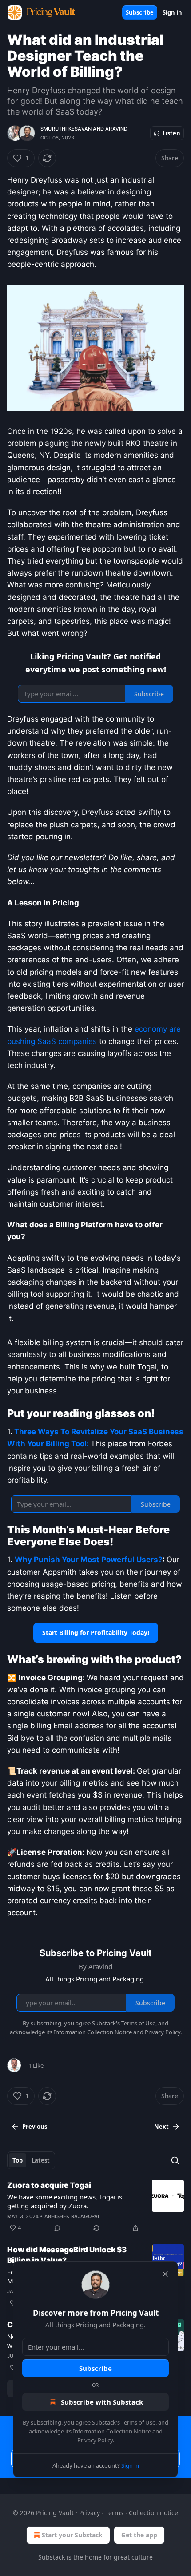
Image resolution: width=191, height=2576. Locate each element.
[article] (95, 2207)
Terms (114, 2513)
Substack (52, 2557)
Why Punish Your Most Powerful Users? (89, 1560)
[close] (165, 2274)
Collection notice (153, 2513)
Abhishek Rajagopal (73, 2216)
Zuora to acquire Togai (49, 2185)
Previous (35, 2127)
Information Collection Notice (112, 2431)
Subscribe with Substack (102, 2402)
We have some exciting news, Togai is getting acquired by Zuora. (65, 2201)
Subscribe (140, 12)
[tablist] (31, 2160)
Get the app (139, 2535)
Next (161, 2127)
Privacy (90, 2513)
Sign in (172, 12)
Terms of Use (138, 2422)
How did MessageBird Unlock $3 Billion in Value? (67, 2255)
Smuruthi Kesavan (66, 129)
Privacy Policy (95, 2440)
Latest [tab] (41, 2160)
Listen (171, 133)
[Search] (175, 2160)
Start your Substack (72, 2535)
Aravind (116, 129)
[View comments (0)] (57, 2228)
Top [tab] (18, 2160)
